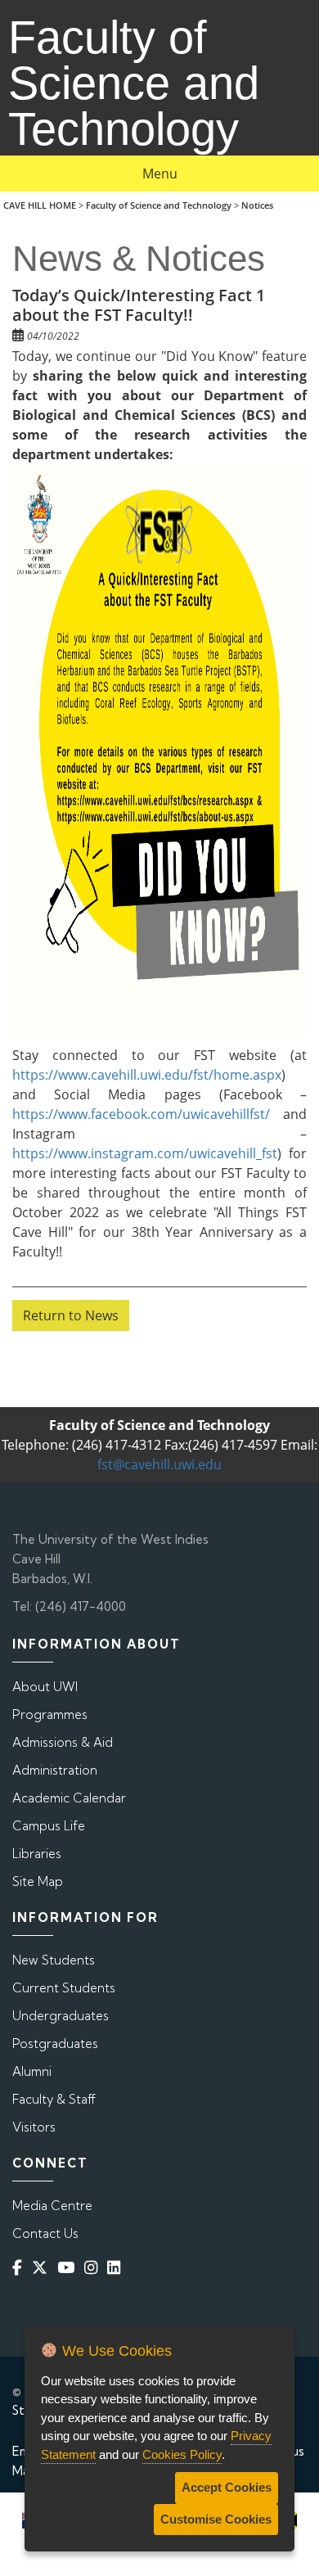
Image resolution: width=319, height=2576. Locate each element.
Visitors (34, 2127)
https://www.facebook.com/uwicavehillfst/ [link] (141, 1114)
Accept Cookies (227, 2487)
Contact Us (45, 2233)
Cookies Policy (182, 2454)
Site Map (38, 1881)
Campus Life (49, 1826)
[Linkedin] (117, 2268)
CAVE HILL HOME (40, 205)
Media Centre (52, 2206)
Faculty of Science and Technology (159, 205)
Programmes (50, 1714)
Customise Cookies (216, 2519)
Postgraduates (55, 2044)
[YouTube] (69, 2268)
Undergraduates (61, 2016)
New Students (54, 1960)
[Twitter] (43, 2268)
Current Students (64, 1988)
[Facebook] (20, 2268)
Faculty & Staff (54, 2099)
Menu (160, 174)
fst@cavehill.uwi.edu (159, 1464)
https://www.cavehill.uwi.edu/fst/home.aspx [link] (147, 1075)
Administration (55, 1770)
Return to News (71, 1315)
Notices (257, 205)
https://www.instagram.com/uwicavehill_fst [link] (145, 1153)
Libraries (37, 1854)
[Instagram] (94, 2268)
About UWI (45, 1687)
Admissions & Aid (63, 1742)
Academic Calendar (69, 1798)
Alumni (32, 2071)
